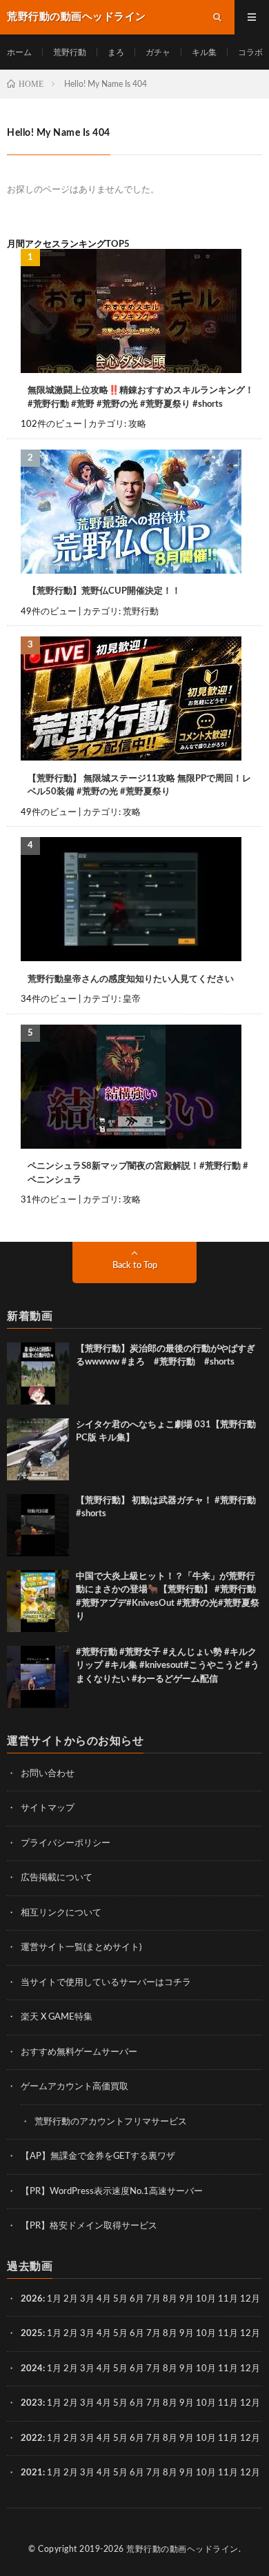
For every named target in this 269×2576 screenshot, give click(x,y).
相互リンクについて (61, 1913)
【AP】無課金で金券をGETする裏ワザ (98, 2156)
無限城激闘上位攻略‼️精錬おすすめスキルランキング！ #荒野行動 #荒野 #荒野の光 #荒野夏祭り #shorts (141, 398)
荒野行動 (70, 52)
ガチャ (158, 52)
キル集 (204, 52)
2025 (32, 2334)
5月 (120, 2299)
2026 (32, 2299)
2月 (71, 2299)
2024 (32, 2369)
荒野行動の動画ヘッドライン (182, 2549)
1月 (54, 2299)
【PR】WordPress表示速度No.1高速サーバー (112, 2192)
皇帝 (132, 999)
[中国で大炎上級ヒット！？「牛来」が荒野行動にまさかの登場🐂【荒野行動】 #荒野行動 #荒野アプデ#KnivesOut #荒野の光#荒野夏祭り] (38, 1601)
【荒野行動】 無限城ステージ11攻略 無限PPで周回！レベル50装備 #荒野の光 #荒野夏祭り (139, 786)
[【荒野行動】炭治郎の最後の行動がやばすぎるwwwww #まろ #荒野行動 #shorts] (38, 1373)
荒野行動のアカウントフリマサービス (111, 2122)
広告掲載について (57, 1878)
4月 (104, 2299)
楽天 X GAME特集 (57, 2017)
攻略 (137, 424)
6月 (137, 2299)
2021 (32, 2473)
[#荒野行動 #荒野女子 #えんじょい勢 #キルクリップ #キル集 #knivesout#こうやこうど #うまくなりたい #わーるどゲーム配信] (38, 1677)
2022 (32, 2438)
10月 (206, 2334)
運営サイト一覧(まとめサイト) (81, 1948)
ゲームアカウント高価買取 (74, 2087)
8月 (170, 2299)
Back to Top (135, 1266)
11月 (228, 2334)
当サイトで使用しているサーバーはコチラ (106, 1983)
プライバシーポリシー (66, 1843)
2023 (32, 2403)
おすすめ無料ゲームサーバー (79, 2052)
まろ (116, 52)
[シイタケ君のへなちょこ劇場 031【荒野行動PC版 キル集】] (38, 1449)
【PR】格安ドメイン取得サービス (89, 2226)
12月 (250, 2334)
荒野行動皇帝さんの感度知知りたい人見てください (131, 979)
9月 (187, 2334)
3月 (87, 2299)
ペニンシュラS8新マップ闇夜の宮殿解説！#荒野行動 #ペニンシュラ (138, 1173)
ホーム (19, 52)
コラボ (250, 52)
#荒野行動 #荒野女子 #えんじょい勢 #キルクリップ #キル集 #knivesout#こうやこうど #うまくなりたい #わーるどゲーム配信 (168, 1666)
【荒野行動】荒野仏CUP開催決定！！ (104, 591)
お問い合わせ (48, 1774)
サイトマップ (48, 1808)
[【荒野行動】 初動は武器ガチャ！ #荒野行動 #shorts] (38, 1525)
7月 (153, 2299)
